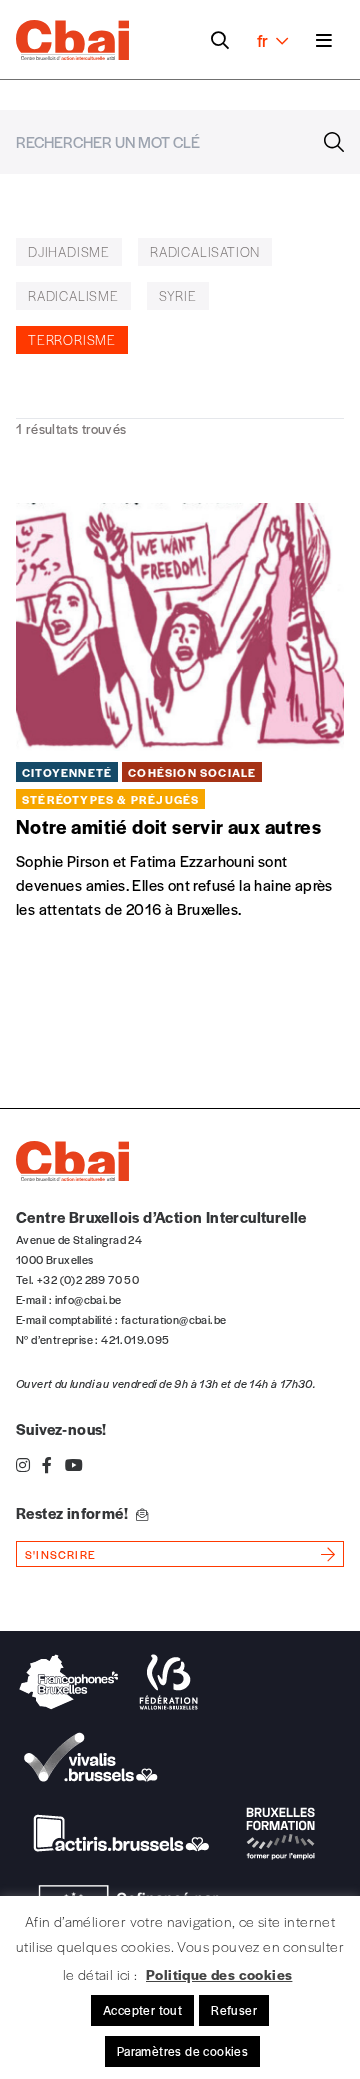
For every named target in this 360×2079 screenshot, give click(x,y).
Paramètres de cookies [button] (182, 2051)
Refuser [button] (234, 2010)
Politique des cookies (219, 1974)
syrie (178, 295)
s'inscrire (60, 1554)
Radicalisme (73, 295)
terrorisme (72, 339)
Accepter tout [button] (142, 2010)
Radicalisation (205, 251)
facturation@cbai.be (174, 1319)
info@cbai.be (88, 1299)
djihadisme (69, 251)
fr (262, 40)
